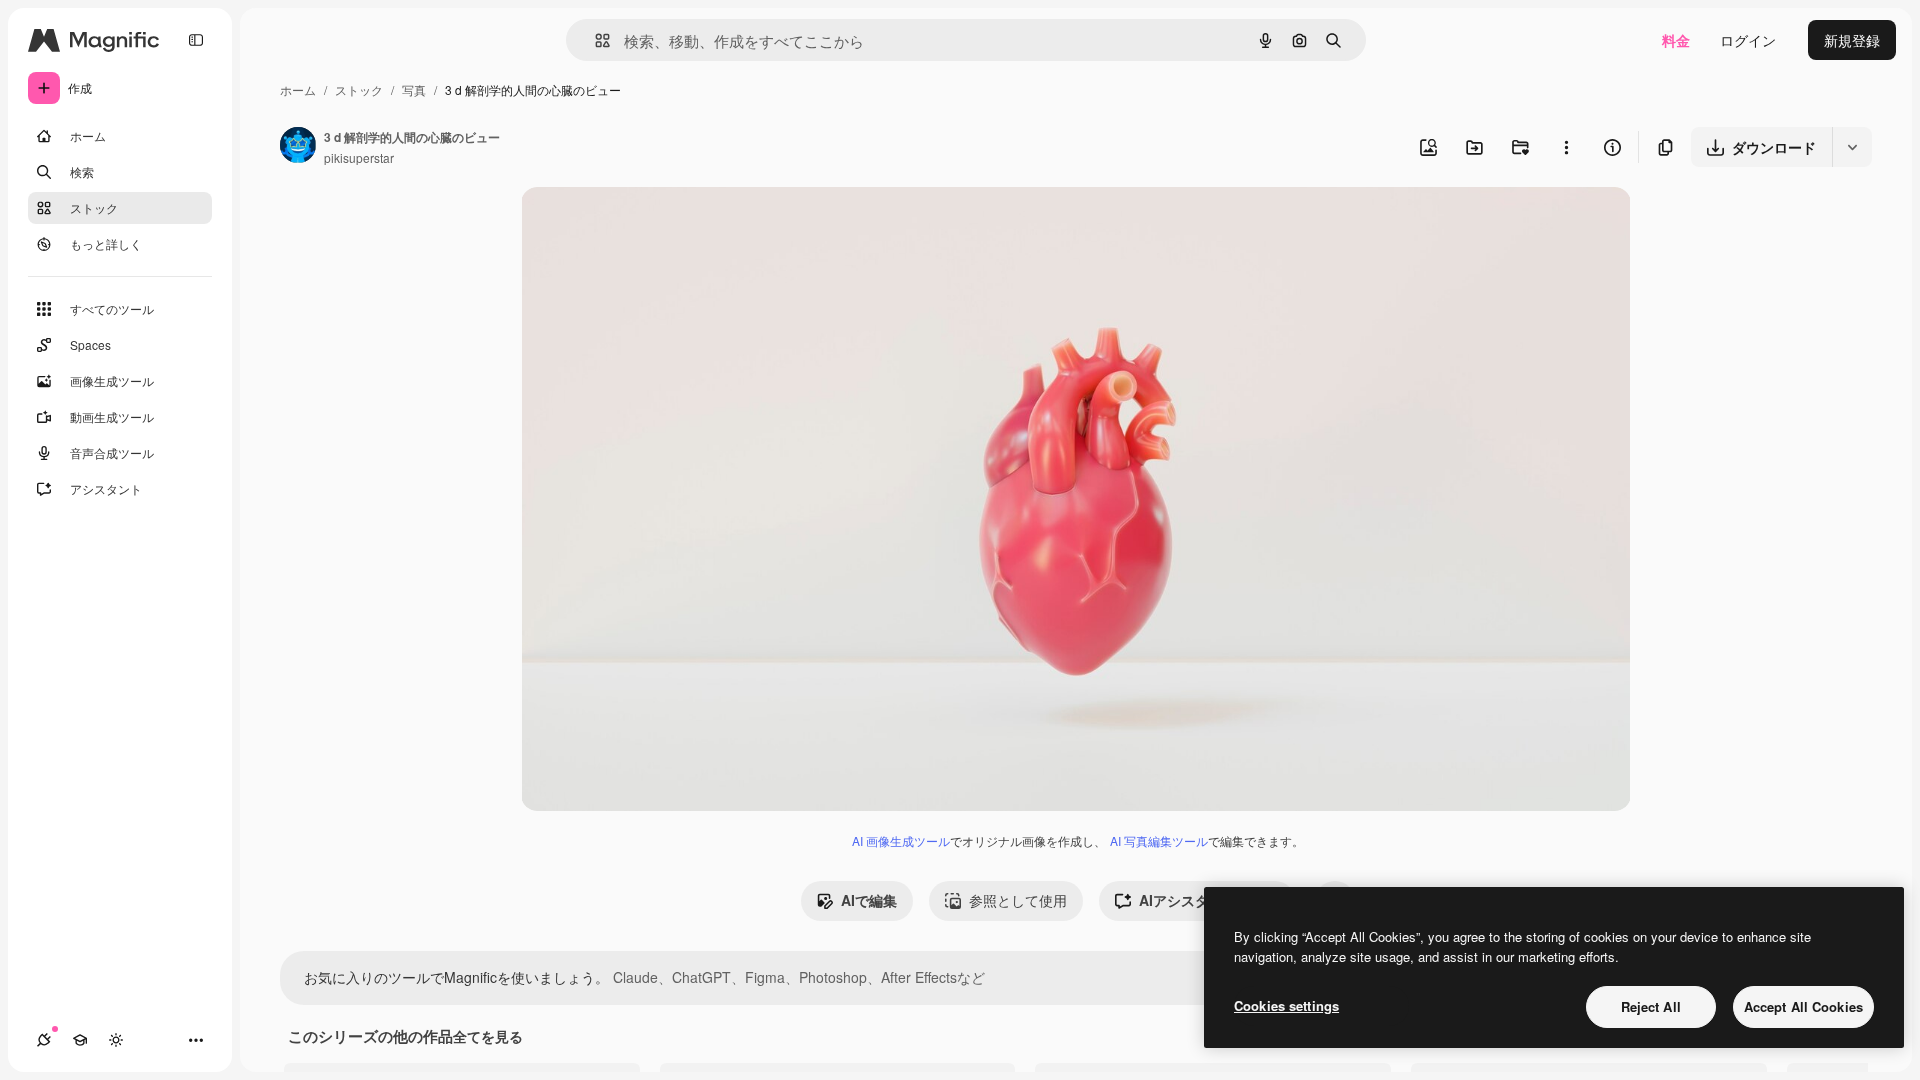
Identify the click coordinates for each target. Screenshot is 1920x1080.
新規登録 (1852, 40)
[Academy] (80, 1040)
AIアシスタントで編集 (1209, 900)
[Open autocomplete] (594, 40)
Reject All (1651, 1006)
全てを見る (488, 1036)
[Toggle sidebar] (196, 40)
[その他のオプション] (1566, 147)
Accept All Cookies (1803, 1006)
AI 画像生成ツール (901, 840)
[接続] (44, 1040)
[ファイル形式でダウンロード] (1852, 147)
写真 (414, 89)
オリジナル (658, 225)
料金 (1676, 40)
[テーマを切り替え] (116, 1040)
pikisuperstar (359, 157)
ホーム (298, 89)
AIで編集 (869, 900)
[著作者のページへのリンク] (298, 147)
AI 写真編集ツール (1159, 840)
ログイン (1748, 40)
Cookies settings (1286, 1005)
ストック (359, 89)
